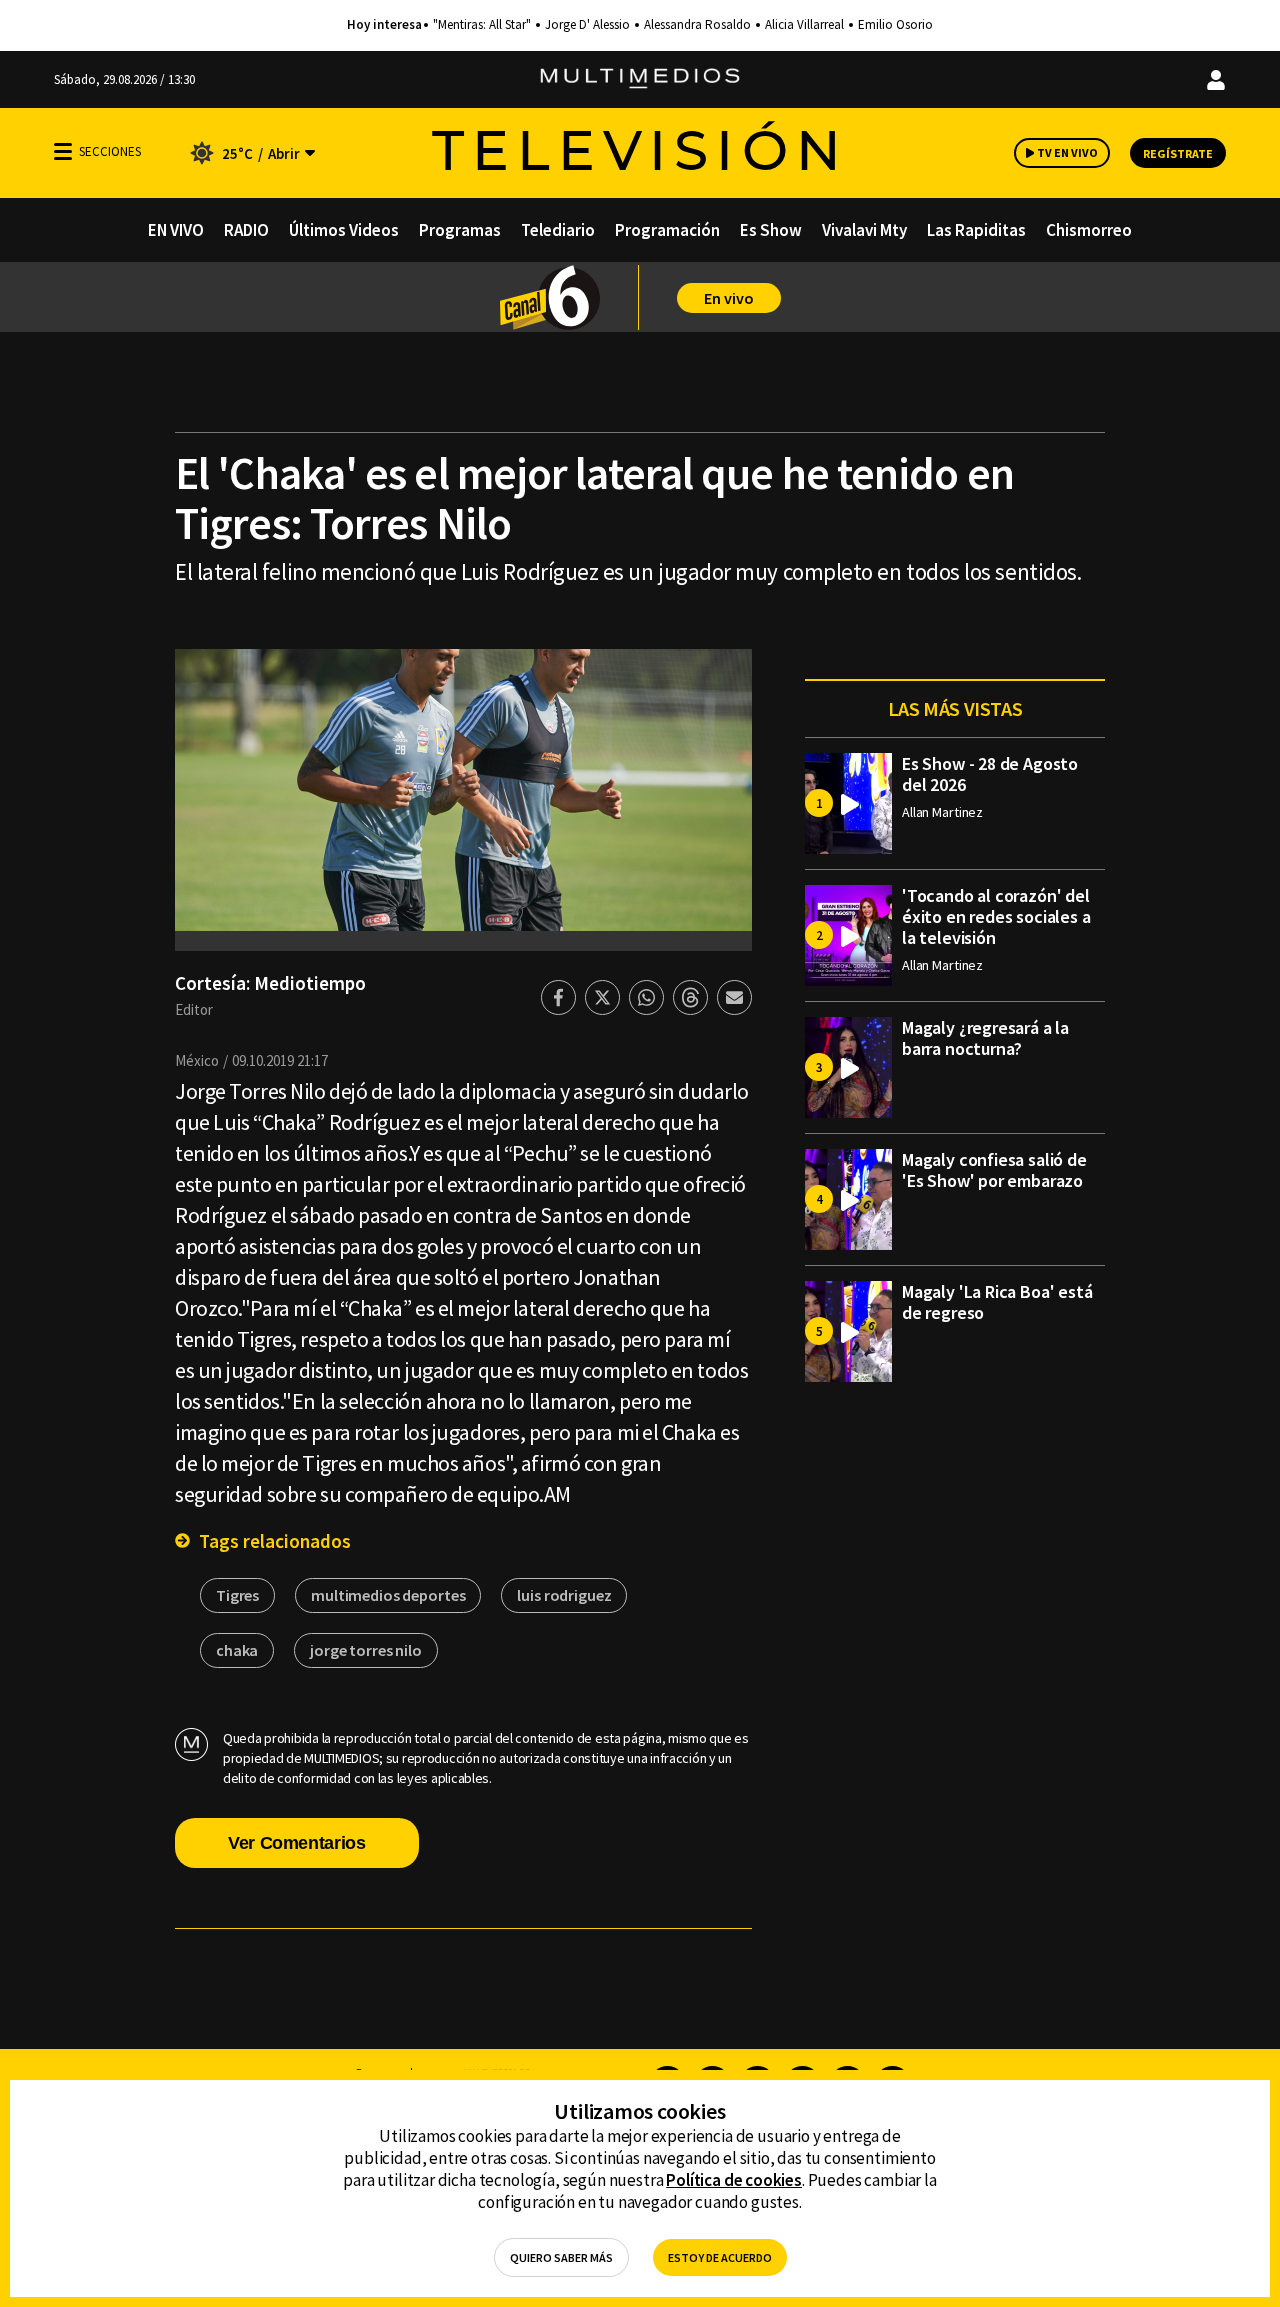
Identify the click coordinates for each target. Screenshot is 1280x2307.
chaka (237, 1650)
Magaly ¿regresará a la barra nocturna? (985, 1038)
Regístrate (1178, 153)
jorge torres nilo (366, 1650)
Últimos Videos (344, 230)
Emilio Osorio (895, 25)
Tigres (237, 1595)
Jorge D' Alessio (587, 25)
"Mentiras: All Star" (482, 25)
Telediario (558, 230)
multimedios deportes (388, 1595)
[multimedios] (640, 79)
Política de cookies (734, 2180)
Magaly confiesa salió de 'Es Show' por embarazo (994, 1170)
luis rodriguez (564, 1595)
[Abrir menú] (63, 151)
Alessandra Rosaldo (697, 25)
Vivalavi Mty (864, 230)
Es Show (771, 230)
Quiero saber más (561, 2257)
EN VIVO (176, 230)
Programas (460, 230)
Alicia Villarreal (804, 25)
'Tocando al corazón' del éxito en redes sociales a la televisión (996, 916)
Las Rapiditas (976, 230)
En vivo (729, 298)
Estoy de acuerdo (720, 2257)
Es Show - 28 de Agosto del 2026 (990, 774)
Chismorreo (1089, 230)
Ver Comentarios (297, 1843)
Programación (667, 230)
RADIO (246, 230)
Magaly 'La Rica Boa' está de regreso (997, 1302)
